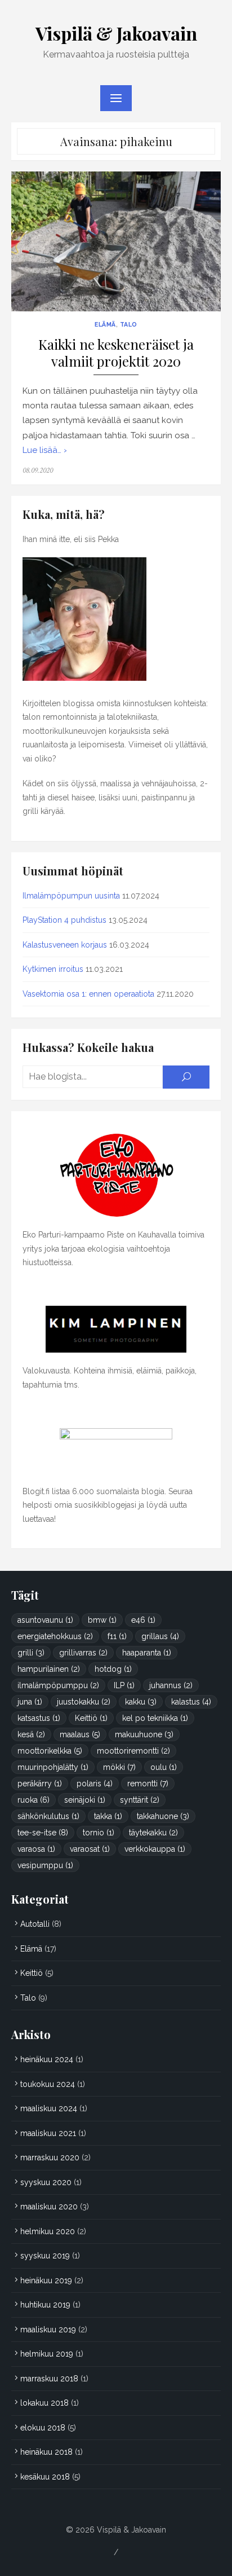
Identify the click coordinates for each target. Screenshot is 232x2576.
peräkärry (40, 1784)
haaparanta (147, 1653)
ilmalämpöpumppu (58, 1685)
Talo (129, 324)
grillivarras (83, 1653)
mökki (119, 1767)
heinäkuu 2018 (46, 2452)
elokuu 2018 (43, 2428)
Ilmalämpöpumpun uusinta (71, 896)
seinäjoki (85, 1800)
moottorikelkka (50, 1751)
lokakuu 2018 (44, 2403)
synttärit (140, 1800)
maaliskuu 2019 (48, 2330)
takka (108, 1816)
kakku (141, 1702)
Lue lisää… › (45, 450)
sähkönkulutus (48, 1816)
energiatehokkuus (55, 1636)
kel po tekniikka (155, 1718)
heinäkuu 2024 (47, 2059)
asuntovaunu (45, 1620)
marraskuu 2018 (49, 2379)
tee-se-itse (43, 1833)
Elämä (105, 324)
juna (30, 1702)
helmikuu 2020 (48, 2231)
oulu (164, 1767)
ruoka (34, 1800)
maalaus (80, 1734)
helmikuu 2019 (47, 2354)
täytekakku (153, 1833)
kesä (31, 1734)
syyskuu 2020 (46, 2182)
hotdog (113, 1669)
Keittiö (91, 1718)
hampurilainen (49, 1669)
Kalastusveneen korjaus (65, 945)
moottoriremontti (133, 1751)
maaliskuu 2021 (48, 2133)
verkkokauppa (155, 1849)
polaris (95, 1784)
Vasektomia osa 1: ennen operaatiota (88, 994)
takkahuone (163, 1816)
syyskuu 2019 (45, 2256)
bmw (102, 1620)
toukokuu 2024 (48, 2084)
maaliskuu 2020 (49, 2207)
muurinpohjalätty (53, 1767)
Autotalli (35, 1924)
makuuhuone (144, 1734)
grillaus (160, 1636)
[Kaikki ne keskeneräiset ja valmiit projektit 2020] (116, 241)
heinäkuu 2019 (46, 2280)
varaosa (36, 1849)
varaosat (90, 1849)
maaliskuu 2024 (49, 2108)
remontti (148, 1784)
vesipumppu (45, 1865)
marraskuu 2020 (50, 2157)
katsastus (39, 1718)
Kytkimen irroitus (53, 969)
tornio (99, 1833)
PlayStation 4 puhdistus (64, 920)
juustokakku (84, 1702)
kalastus (191, 1702)
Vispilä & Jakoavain (116, 33)
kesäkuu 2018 (45, 2477)
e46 (143, 1620)
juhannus (171, 1685)
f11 (117, 1636)
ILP (124, 1685)
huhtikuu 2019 (45, 2305)
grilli (31, 1653)
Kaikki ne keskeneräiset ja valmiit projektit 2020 (116, 353)
